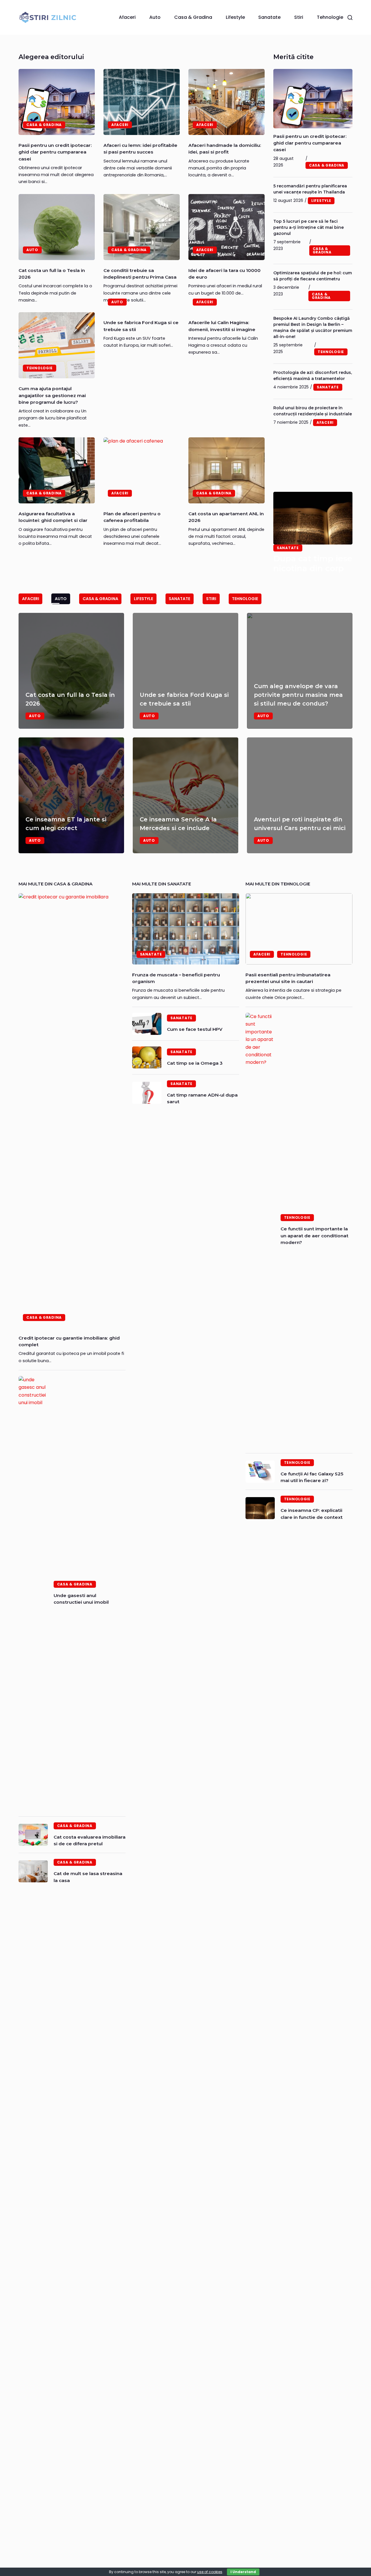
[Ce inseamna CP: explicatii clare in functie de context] (260, 1508)
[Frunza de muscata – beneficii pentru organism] (186, 929)
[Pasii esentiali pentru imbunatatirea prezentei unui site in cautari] (299, 929)
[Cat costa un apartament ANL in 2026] (227, 470)
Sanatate (269, 17)
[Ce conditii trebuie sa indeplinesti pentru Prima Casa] (142, 227)
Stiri (299, 17)
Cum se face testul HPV (195, 1029)
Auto (155, 17)
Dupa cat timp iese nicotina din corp (313, 563)
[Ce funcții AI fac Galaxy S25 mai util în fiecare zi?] (260, 1472)
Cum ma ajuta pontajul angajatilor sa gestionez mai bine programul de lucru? (52, 395)
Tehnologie (330, 17)
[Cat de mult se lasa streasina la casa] (33, 1871)
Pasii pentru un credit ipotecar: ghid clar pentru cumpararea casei (55, 152)
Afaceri (127, 17)
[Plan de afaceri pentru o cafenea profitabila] (142, 470)
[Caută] (350, 18)
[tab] (30, 599)
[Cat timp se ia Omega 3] (147, 1057)
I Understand (243, 2572)
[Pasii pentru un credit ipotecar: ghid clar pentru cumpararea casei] (57, 102)
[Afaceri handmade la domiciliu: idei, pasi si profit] (227, 102)
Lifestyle (235, 17)
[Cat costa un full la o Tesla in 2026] (57, 227)
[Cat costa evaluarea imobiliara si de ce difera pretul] (33, 1835)
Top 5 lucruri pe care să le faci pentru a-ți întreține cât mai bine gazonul (309, 227)
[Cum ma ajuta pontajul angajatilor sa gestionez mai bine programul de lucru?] (57, 345)
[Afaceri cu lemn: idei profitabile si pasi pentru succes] (142, 102)
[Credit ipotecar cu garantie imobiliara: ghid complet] (72, 1110)
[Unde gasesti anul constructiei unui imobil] (33, 1593)
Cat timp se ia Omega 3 (195, 1063)
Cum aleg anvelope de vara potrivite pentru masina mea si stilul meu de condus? (298, 695)
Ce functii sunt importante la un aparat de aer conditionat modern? (314, 1236)
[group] (185, 733)
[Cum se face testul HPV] (147, 1024)
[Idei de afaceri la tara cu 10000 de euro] (227, 227)
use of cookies (210, 2572)
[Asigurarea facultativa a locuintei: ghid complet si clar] (57, 470)
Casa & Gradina (193, 17)
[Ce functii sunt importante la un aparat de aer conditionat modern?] (260, 1230)
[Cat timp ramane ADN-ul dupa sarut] (147, 1093)
